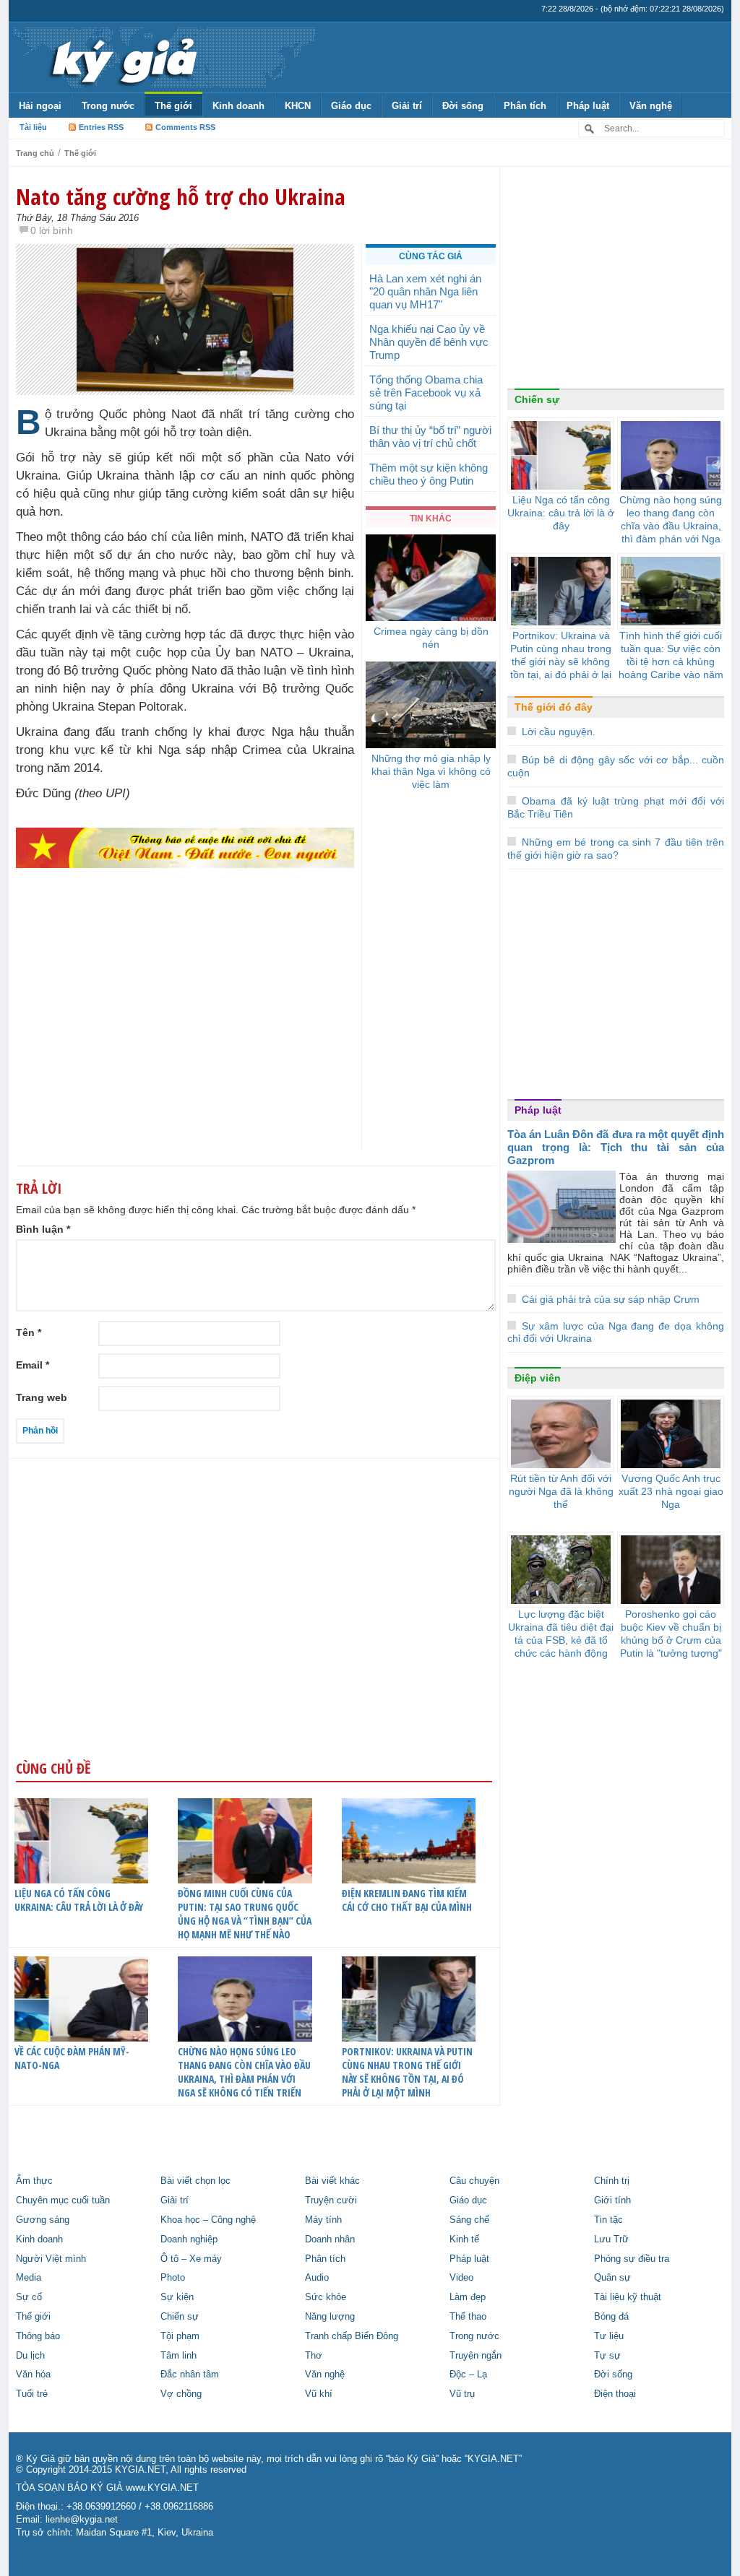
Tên (29, 1332)
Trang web (42, 1397)
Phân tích (525, 106)
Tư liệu (609, 2336)
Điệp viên (538, 1378)
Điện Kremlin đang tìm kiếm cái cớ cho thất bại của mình (407, 1900)
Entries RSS (101, 127)
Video (461, 2278)
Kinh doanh (238, 106)
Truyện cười (331, 2200)
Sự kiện (177, 2297)
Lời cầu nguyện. (559, 732)
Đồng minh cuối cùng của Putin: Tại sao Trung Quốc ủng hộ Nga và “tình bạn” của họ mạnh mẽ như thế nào (245, 1914)
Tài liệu (33, 127)
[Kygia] (122, 57)
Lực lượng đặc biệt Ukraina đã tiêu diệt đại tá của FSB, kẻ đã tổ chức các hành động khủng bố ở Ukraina (561, 1640)
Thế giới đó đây (554, 707)
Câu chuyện (474, 2181)
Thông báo (38, 2336)
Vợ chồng (181, 2394)
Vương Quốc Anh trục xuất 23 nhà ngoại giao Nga (671, 1491)
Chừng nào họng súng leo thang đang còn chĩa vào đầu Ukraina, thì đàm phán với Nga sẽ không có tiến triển (244, 2072)
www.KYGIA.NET (162, 2488)
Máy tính (323, 2220)
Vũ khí (319, 2394)
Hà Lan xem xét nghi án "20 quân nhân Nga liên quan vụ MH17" (425, 291)
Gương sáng (43, 2220)
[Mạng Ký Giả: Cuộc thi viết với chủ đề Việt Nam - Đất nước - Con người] (185, 847)
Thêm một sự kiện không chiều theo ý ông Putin (429, 474)
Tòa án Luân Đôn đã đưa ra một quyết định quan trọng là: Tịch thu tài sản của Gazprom (616, 1147)
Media (29, 2278)
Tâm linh (178, 2356)
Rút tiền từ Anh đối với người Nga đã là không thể (561, 1491)
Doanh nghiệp (189, 2239)
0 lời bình (52, 230)
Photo (173, 2278)
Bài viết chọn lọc (195, 2181)
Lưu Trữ (611, 2239)
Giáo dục (351, 106)
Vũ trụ (462, 2394)
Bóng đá (611, 2317)
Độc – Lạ (468, 2375)
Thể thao (468, 2317)
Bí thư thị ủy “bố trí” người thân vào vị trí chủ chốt (430, 437)
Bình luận (43, 1229)
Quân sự (612, 2278)
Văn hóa (33, 2375)
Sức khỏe (326, 2297)
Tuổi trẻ (32, 2394)
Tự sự (607, 2356)
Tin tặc (608, 2220)
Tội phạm (180, 2336)
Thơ (314, 2356)
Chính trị (612, 2181)
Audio (317, 2278)
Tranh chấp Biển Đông (352, 2336)
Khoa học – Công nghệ (208, 2220)
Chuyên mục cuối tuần (63, 2200)
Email (33, 1365)
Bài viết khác (332, 2181)
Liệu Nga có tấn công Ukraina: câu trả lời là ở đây (79, 1900)
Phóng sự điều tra (632, 2259)
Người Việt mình (51, 2259)
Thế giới (173, 106)
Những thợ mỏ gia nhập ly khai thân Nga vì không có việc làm (431, 771)
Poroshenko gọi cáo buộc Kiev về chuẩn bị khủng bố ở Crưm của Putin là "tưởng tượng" (671, 1634)
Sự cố (29, 2297)
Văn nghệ (651, 106)
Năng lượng (330, 2317)
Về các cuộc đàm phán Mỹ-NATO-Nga (72, 2058)
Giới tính (612, 2200)
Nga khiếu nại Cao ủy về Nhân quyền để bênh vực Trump (429, 342)
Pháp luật (588, 106)
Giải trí (407, 106)
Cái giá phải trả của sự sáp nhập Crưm (611, 1299)
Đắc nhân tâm (190, 2375)
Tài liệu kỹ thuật (628, 2297)
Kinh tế (464, 2239)
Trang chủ (35, 153)
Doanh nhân (330, 2239)
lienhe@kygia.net (82, 2520)
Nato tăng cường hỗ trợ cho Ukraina (181, 196)
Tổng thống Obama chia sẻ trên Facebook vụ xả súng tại (426, 393)
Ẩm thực (34, 2181)
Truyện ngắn (476, 2356)
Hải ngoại (40, 106)
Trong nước (108, 106)
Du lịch (30, 2356)
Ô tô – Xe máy (191, 2259)
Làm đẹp (468, 2297)
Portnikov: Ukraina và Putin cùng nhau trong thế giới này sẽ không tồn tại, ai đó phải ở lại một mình (407, 2072)
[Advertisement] (185, 1038)
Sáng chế (469, 2220)
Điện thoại (615, 2394)
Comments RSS (185, 127)
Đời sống (463, 106)
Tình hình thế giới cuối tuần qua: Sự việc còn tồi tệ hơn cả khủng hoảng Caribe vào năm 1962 (671, 662)
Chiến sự (537, 399)
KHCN (298, 106)
